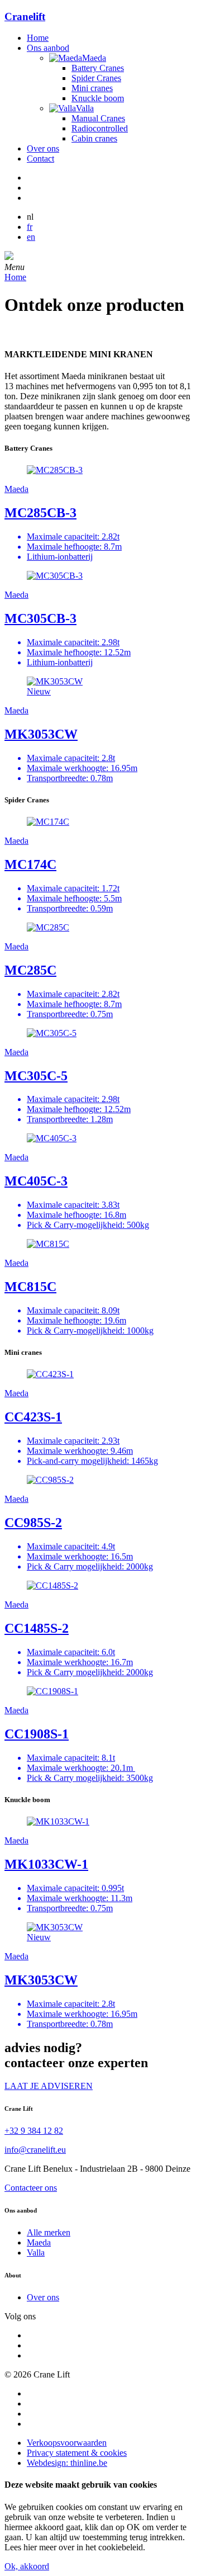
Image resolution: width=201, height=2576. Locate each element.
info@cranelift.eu (35, 2150)
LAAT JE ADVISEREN (49, 2086)
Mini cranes (92, 88)
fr (30, 227)
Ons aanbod (48, 48)
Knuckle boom (98, 98)
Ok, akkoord (27, 2566)
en (31, 237)
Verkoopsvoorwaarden (67, 2443)
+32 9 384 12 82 (34, 2131)
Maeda (39, 2242)
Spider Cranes (96, 78)
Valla (36, 2253)
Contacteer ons (31, 2188)
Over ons (43, 148)
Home (38, 38)
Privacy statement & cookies (77, 2453)
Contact (40, 159)
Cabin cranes (94, 138)
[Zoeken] (9, 257)
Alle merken (49, 2232)
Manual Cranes (98, 118)
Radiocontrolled (100, 128)
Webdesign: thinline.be (67, 2463)
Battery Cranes (98, 68)
